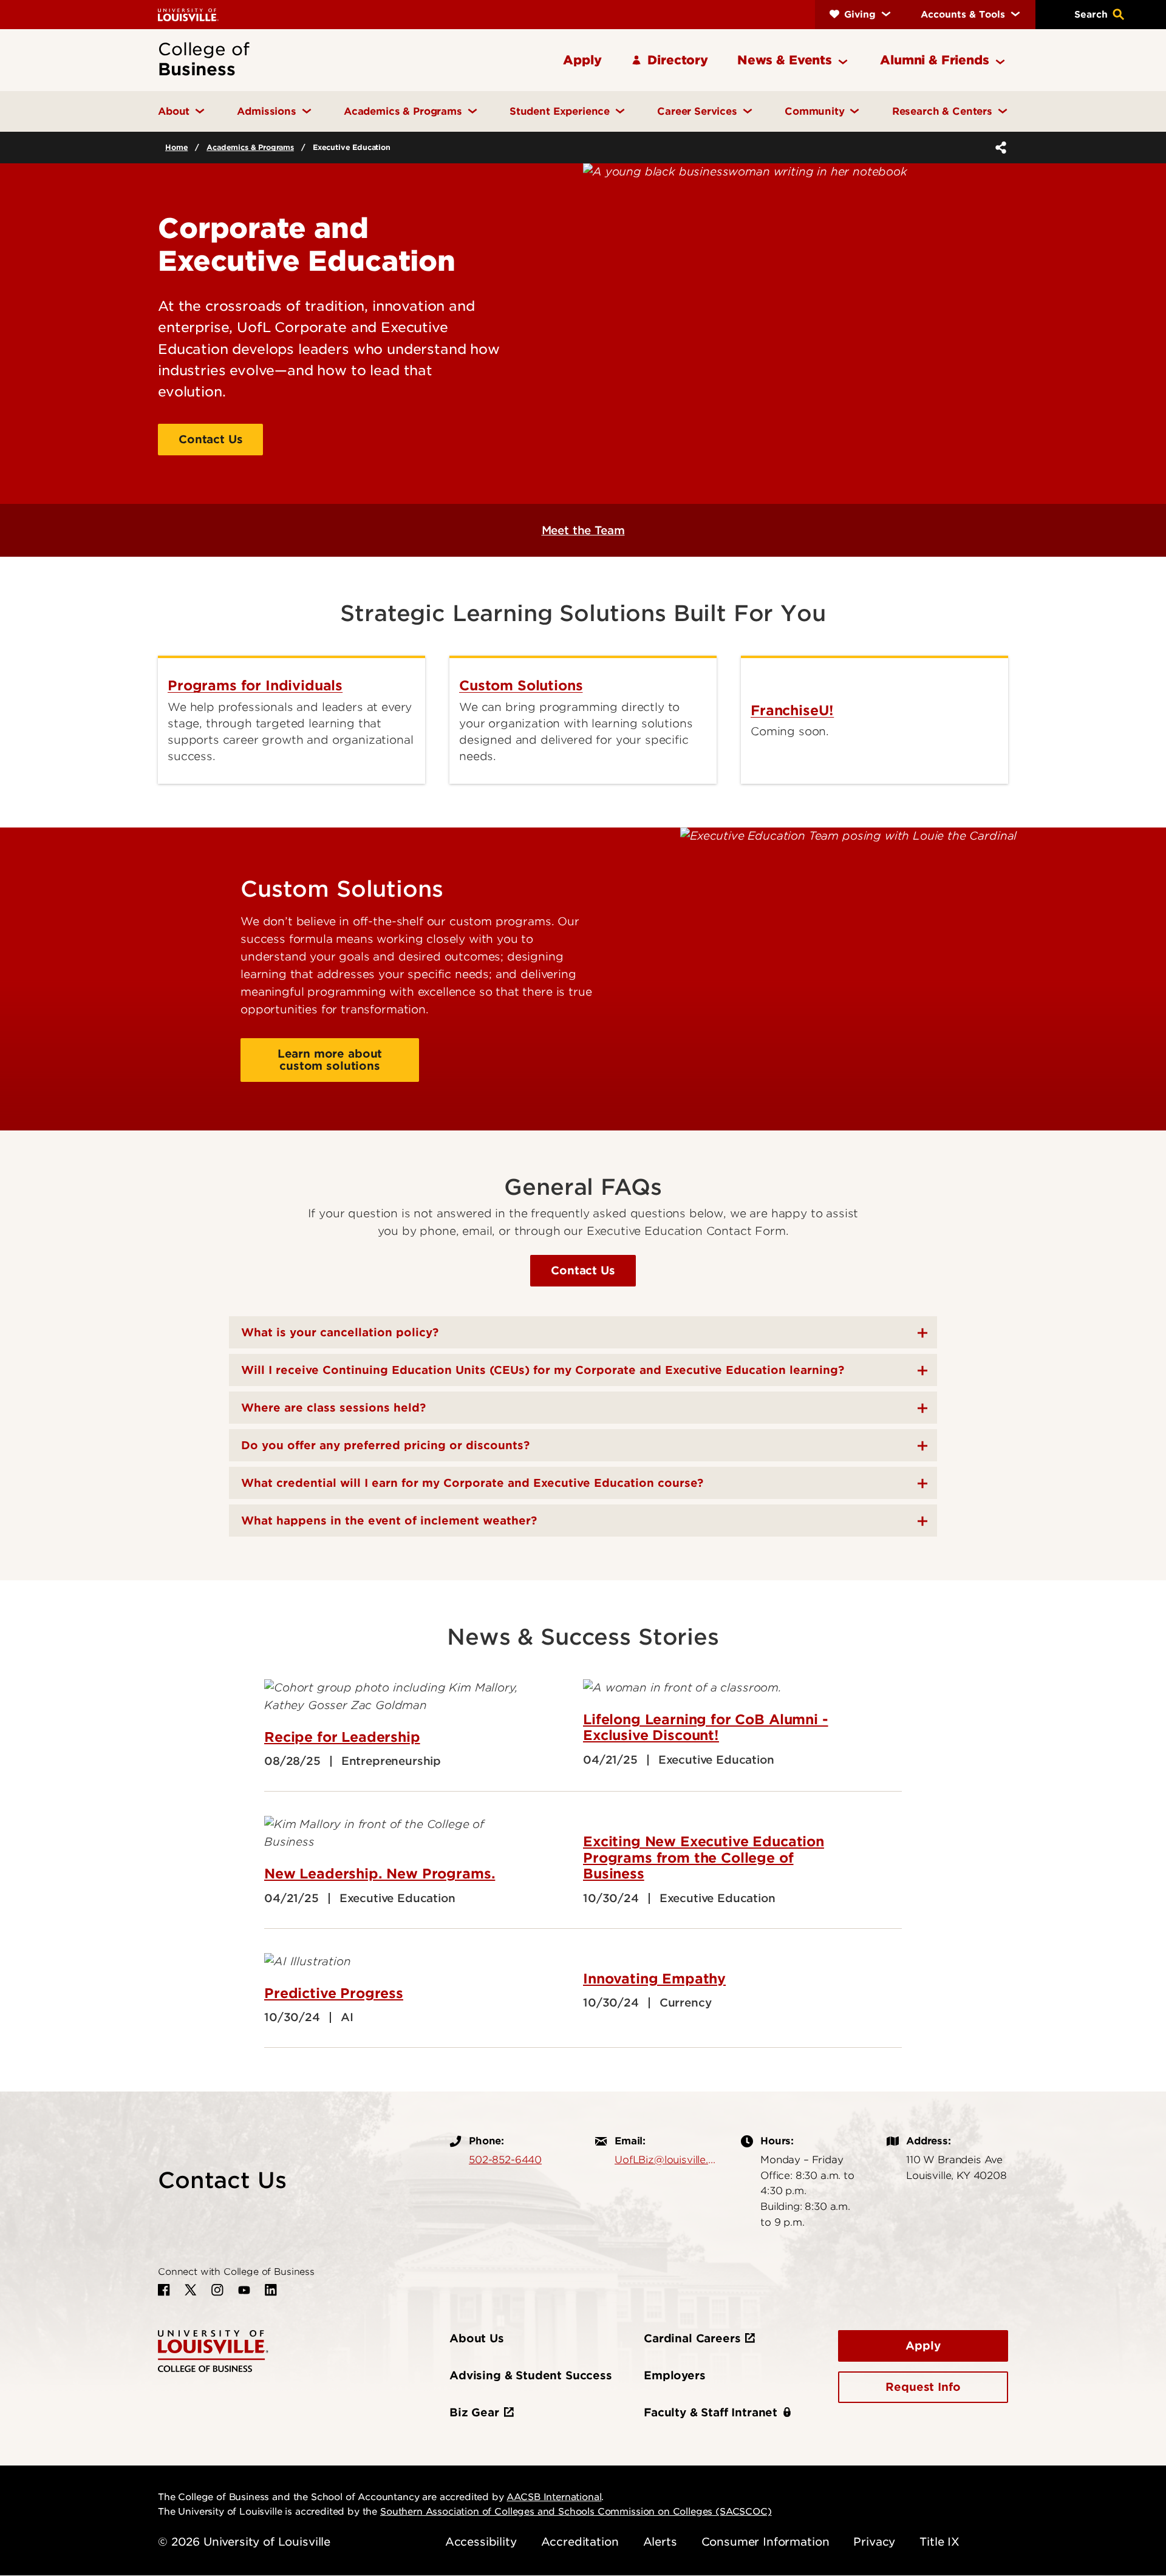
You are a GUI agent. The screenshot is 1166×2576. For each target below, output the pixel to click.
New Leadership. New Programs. (380, 1874)
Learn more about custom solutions (330, 1060)
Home (176, 147)
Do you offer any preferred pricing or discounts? (385, 1445)
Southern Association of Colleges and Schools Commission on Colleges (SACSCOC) (576, 2512)
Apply (923, 2346)
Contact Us (210, 439)
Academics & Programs (250, 147)
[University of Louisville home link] (188, 14)
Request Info (923, 2387)
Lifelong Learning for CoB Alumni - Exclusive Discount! (706, 1727)
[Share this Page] (998, 148)
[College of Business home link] (213, 2350)
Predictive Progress (334, 1993)
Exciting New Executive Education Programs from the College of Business (704, 1857)
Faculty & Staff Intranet (711, 2412)
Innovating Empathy (654, 1979)
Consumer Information (765, 2542)
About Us (477, 2338)
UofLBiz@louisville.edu (666, 2160)
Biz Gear (474, 2412)
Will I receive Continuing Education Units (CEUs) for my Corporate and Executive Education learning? (543, 1370)
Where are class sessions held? (333, 1408)
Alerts (660, 2542)
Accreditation (580, 2542)
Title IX (939, 2542)
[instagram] (217, 2290)
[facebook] (164, 2290)
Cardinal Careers (692, 2338)
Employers (675, 2375)
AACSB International (554, 2497)
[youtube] (244, 2290)
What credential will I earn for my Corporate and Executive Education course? (472, 1483)
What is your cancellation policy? (340, 1332)
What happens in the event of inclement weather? (389, 1521)
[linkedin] (271, 2290)
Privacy (874, 2542)
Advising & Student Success (531, 2375)
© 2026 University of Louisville (244, 2542)
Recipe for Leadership (342, 1737)
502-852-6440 (505, 2160)
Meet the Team (583, 530)
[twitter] (191, 2290)
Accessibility (481, 2542)
